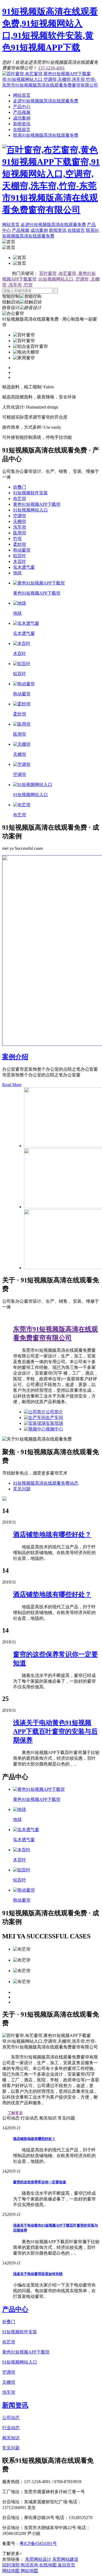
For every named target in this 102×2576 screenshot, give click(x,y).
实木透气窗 (24, 567)
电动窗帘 (22, 550)
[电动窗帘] (24, 684)
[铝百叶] (22, 664)
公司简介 (54, 1412)
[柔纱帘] (22, 704)
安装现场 (54, 1423)
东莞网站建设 (65, 2559)
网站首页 (22, 95)
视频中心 (54, 1429)
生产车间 (54, 1418)
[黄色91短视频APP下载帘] (39, 583)
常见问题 (22, 1489)
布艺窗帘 (67, 273)
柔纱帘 (20, 544)
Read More (12, 1085)
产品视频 (22, 112)
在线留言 (22, 130)
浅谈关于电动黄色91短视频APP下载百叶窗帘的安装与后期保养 (55, 1731)
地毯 (17, 573)
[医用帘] (22, 724)
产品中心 (22, 107)
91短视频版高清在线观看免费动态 (46, 1483)
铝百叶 (20, 556)
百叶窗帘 (48, 273)
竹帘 (28, 285)
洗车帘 (15, 285)
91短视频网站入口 (56, 279)
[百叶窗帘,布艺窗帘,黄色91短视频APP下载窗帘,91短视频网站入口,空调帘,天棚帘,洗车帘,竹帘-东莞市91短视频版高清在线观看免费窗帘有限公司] (51, 85)
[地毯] (20, 603)
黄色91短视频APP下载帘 (37, 504)
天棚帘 (20, 521)
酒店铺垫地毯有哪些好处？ (52, 1534)
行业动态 (11, 2428)
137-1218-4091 (51, 68)
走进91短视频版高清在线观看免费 (46, 101)
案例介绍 (15, 1057)
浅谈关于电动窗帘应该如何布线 (38, 2274)
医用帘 (20, 533)
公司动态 (11, 2418)
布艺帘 (20, 499)
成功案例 (22, 118)
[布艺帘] (22, 805)
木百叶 (20, 561)
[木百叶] (22, 643)
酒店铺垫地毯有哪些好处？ (52, 1594)
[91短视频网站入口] (33, 785)
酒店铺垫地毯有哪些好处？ (34, 2139)
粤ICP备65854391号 (38, 2543)
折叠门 (20, 487)
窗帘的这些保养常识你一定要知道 (40, 2182)
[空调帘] (22, 764)
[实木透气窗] (26, 623)
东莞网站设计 (38, 2559)
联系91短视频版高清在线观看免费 (46, 135)
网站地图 (11, 2571)
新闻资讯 (22, 124)
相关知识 (11, 2438)
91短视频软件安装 (30, 493)
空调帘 (82, 279)
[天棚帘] (22, 744)
